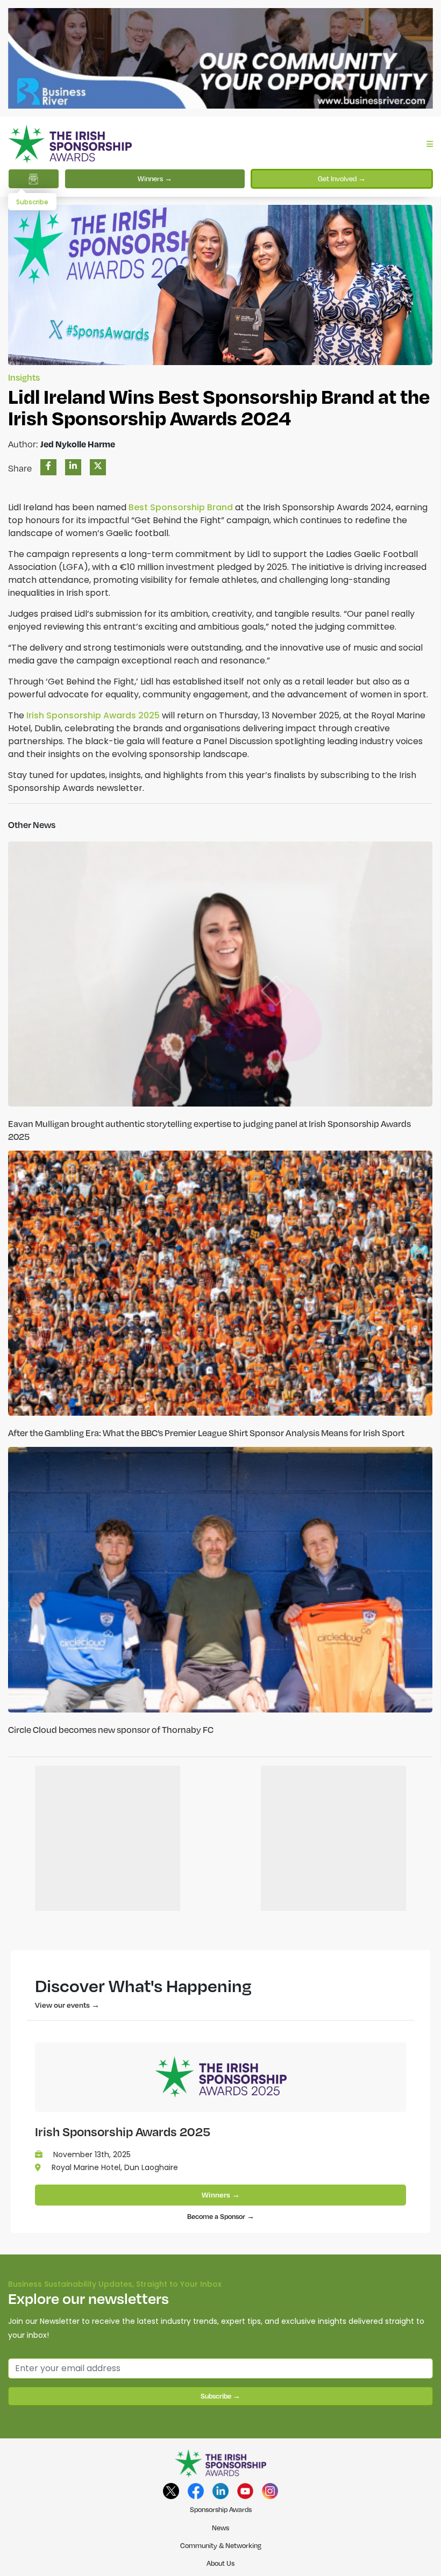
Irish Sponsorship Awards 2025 (123, 2131)
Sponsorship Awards (221, 2509)
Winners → (155, 179)
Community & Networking (221, 2545)
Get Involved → (342, 179)
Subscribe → (220, 2396)
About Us (220, 2563)
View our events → (67, 2005)
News (220, 2528)
